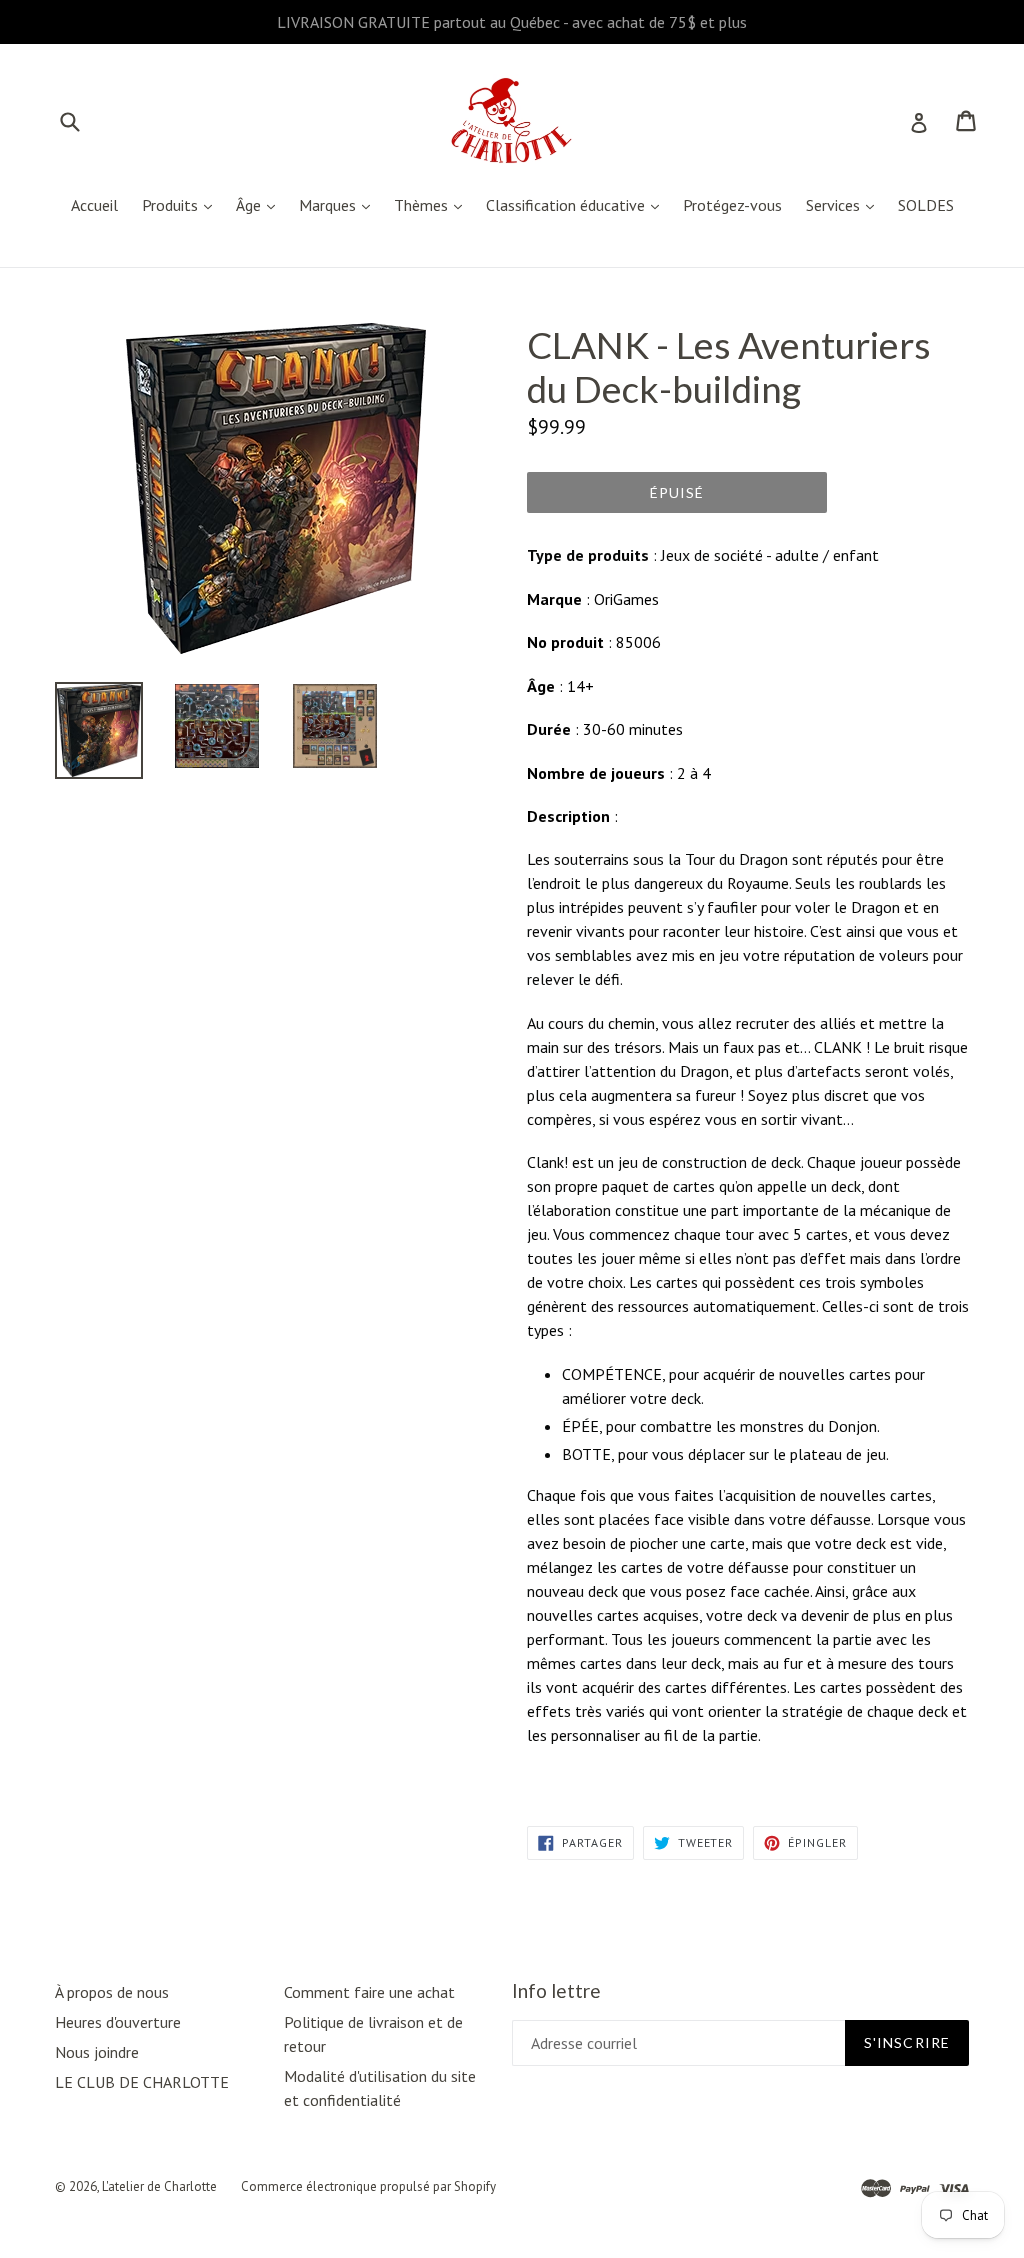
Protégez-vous (732, 205)
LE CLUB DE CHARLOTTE (142, 2082)
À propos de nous (112, 1992)
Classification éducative (577, 204)
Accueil (94, 205)
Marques (339, 204)
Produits (182, 204)
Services (845, 204)
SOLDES (926, 205)
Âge (260, 204)
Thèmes (433, 204)
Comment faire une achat (369, 1992)
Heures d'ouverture (118, 2022)
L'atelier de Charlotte (159, 2186)
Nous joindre (97, 2052)
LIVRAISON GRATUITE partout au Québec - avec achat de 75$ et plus (512, 22)
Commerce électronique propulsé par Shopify (368, 2186)
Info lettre (556, 1991)
